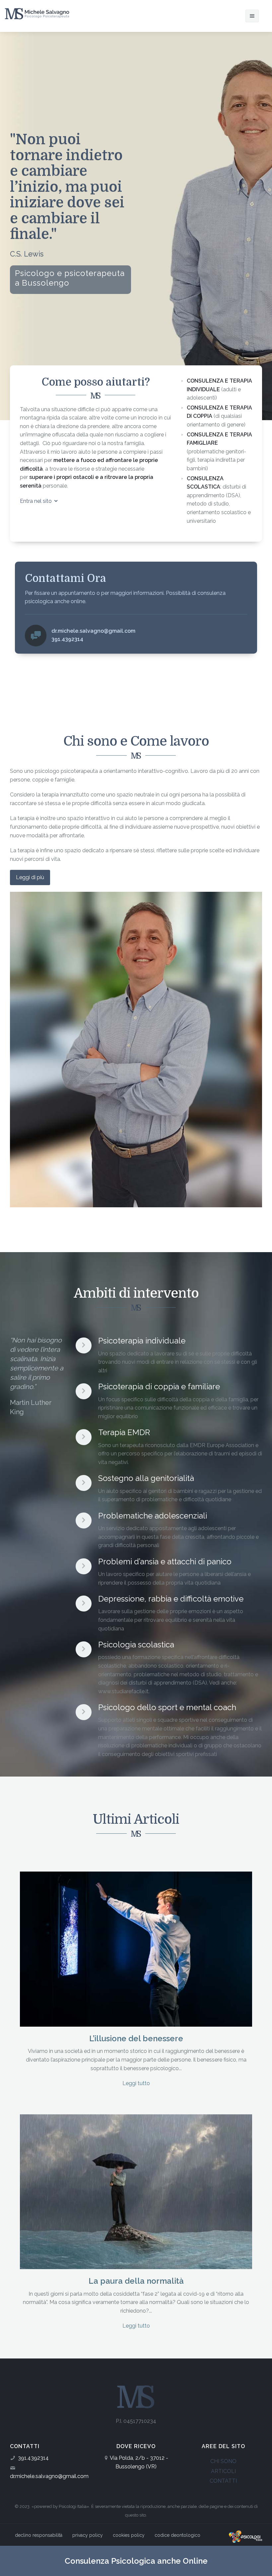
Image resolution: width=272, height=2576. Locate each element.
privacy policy (88, 2535)
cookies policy (129, 2535)
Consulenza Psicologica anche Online (136, 2561)
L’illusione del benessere (136, 2038)
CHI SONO (223, 2461)
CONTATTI (223, 2481)
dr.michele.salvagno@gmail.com (49, 2476)
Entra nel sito (36, 501)
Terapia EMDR (124, 1432)
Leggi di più (30, 877)
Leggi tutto (136, 2083)
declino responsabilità (39, 2535)
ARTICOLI (223, 2471)
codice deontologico (177, 2535)
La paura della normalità (136, 2281)
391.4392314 (33, 2458)
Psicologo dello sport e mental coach (167, 1707)
